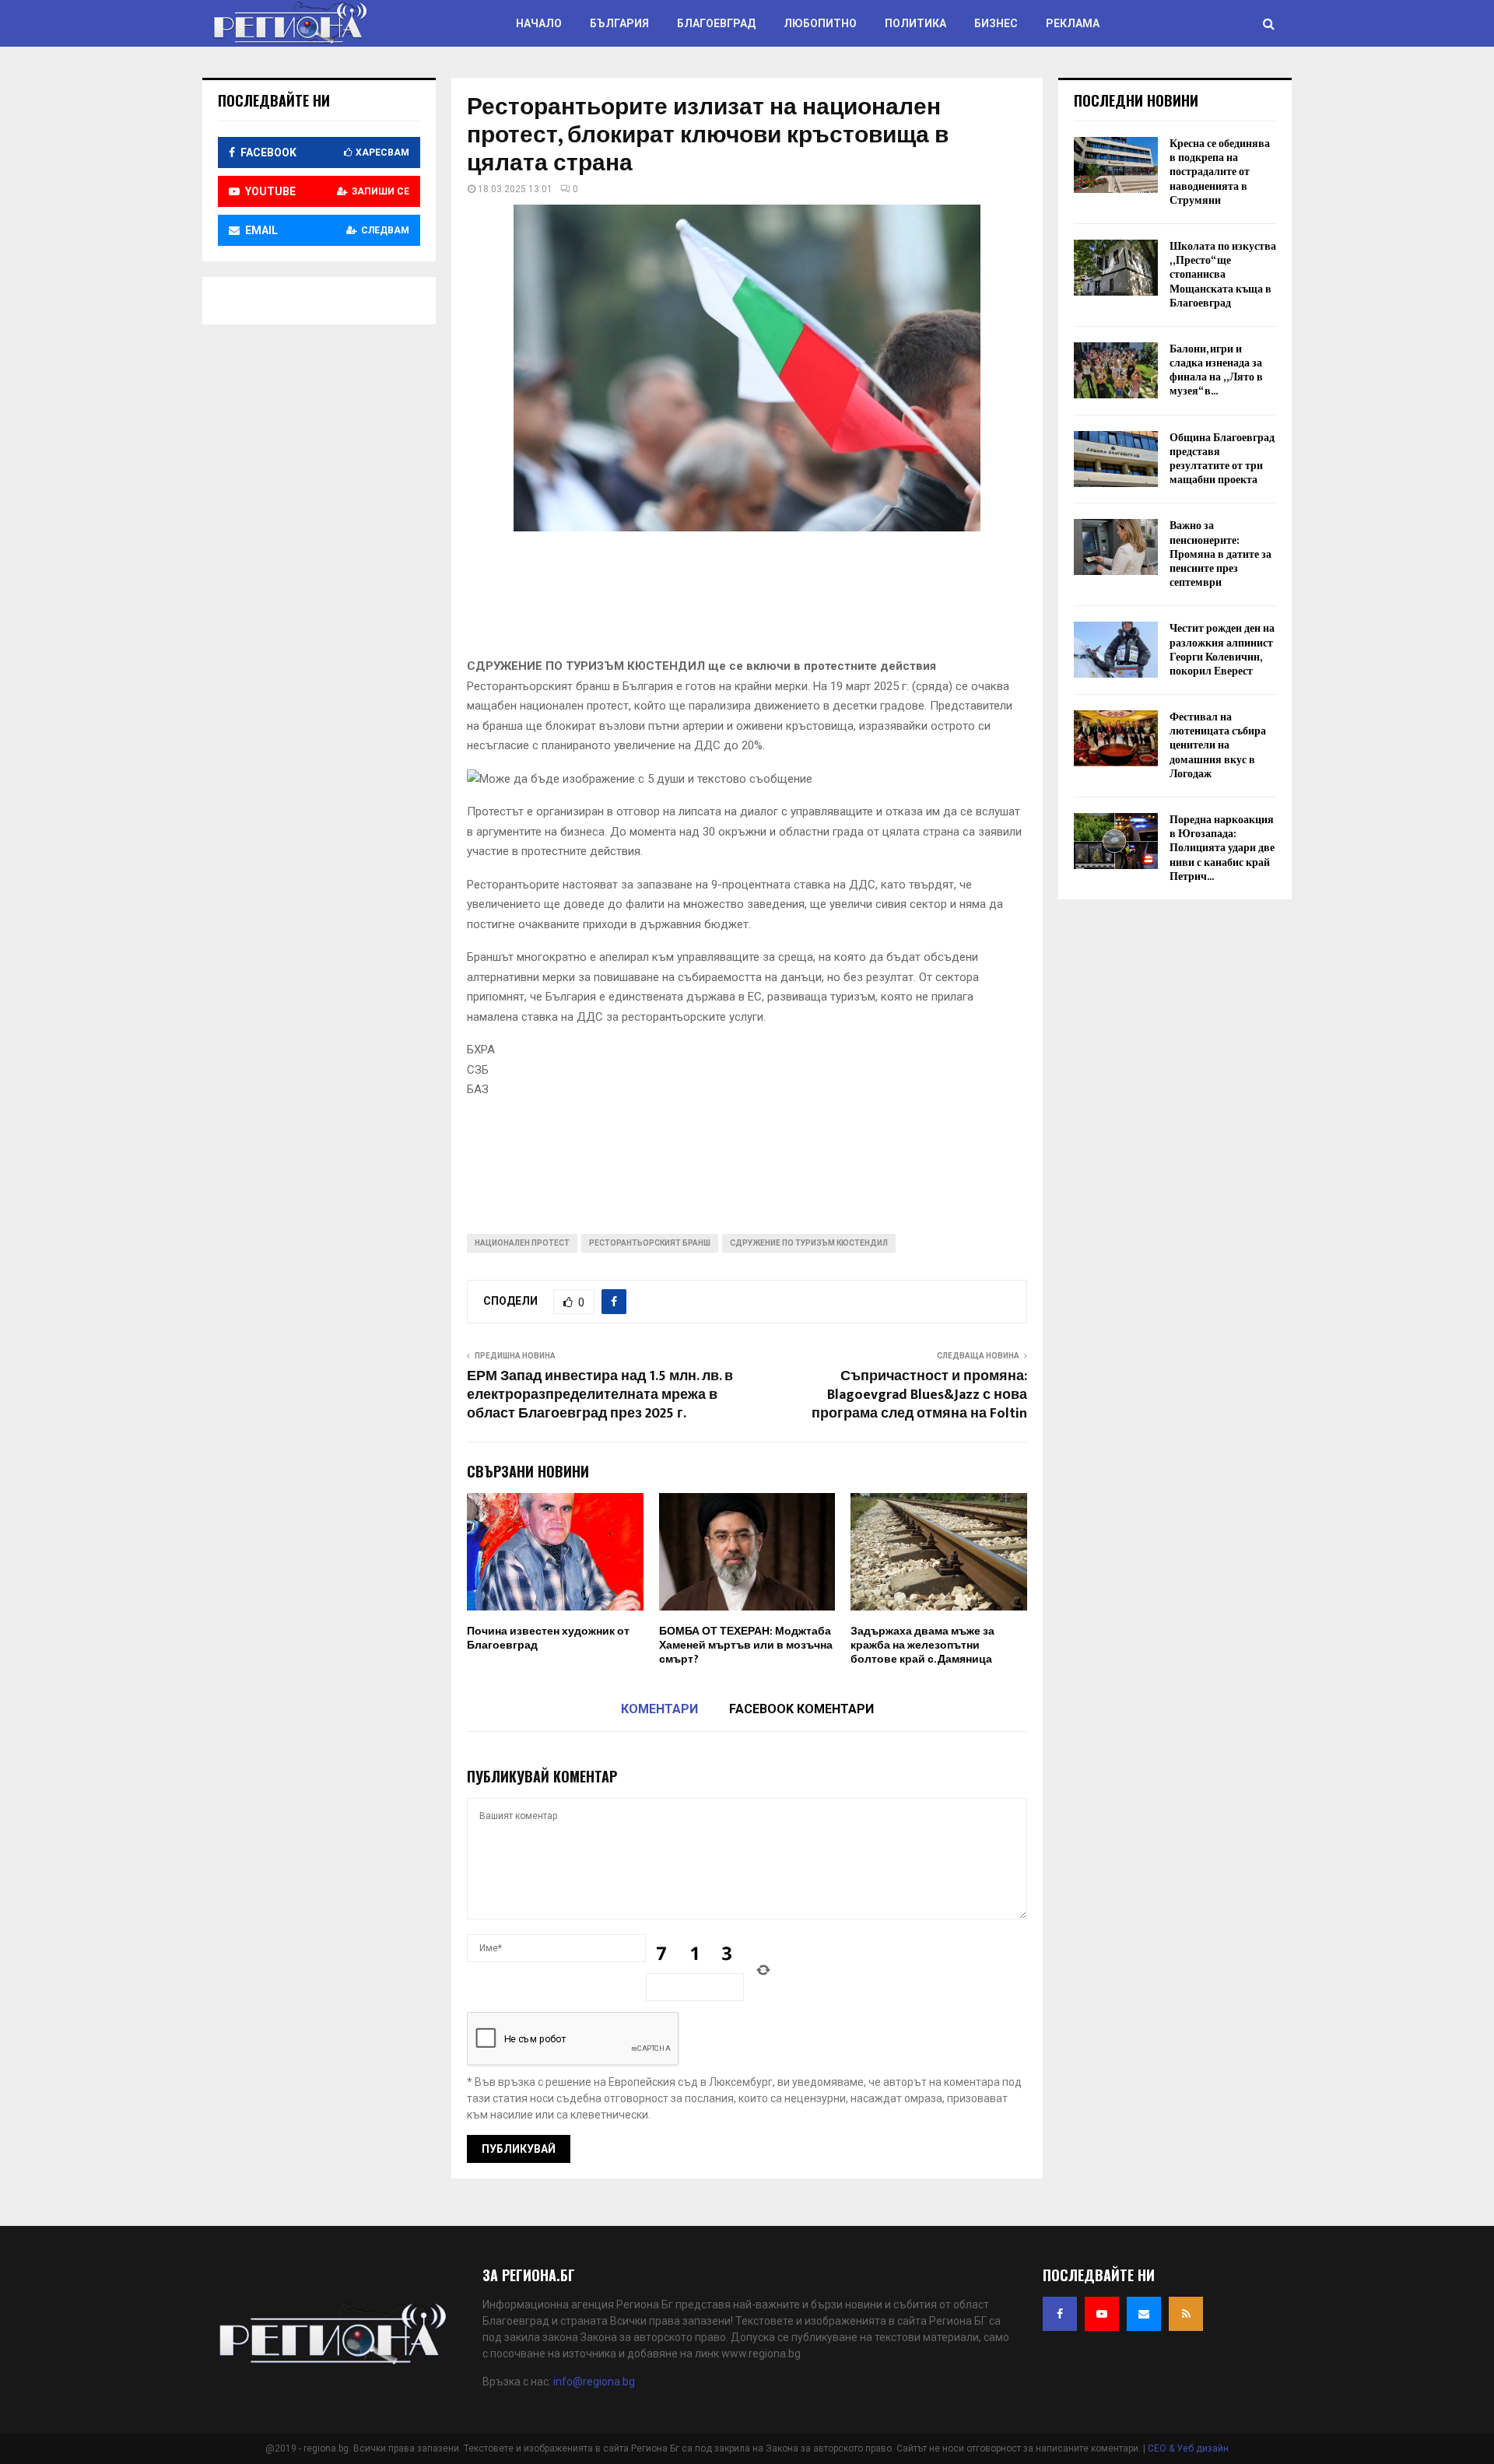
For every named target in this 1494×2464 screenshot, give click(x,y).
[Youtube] (1102, 2314)
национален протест (522, 1243)
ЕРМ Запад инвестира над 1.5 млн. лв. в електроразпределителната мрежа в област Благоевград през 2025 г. (600, 1395)
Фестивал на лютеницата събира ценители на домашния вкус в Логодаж (1218, 745)
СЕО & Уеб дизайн (1188, 2448)
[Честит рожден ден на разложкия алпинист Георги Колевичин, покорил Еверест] (1116, 650)
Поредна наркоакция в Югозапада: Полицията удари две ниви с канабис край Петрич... (1222, 848)
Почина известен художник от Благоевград (548, 1638)
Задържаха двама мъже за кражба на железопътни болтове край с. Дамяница (922, 1645)
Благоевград (716, 23)
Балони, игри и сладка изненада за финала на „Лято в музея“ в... (1216, 370)
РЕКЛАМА (1073, 23)
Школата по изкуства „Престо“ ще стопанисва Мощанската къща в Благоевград (1223, 275)
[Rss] (1186, 2314)
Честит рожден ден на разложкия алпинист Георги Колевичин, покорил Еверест (1222, 650)
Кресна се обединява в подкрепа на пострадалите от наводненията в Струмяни (1220, 172)
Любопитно (820, 23)
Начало (539, 23)
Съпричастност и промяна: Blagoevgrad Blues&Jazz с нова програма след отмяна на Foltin (919, 1395)
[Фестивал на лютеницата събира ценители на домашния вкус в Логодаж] (1116, 738)
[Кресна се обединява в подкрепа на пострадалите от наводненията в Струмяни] (1116, 165)
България (619, 23)
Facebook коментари (801, 1709)
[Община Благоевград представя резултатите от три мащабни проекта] (1116, 459)
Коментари (659, 1709)
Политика (915, 23)
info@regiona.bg (594, 2382)
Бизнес (996, 23)
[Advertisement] (750, 600)
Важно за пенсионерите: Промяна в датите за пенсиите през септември (1220, 554)
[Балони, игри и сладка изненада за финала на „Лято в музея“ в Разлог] (1116, 370)
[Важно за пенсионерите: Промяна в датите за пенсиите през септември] (1116, 547)
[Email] (1144, 2314)
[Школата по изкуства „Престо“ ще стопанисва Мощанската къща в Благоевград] (1116, 268)
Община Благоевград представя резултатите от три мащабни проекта (1222, 459)
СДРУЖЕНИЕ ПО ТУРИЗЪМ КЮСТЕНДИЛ (809, 1243)
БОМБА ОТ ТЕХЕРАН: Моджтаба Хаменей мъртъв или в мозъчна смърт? (746, 1645)
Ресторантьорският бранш (650, 1243)
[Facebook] (1060, 2314)
